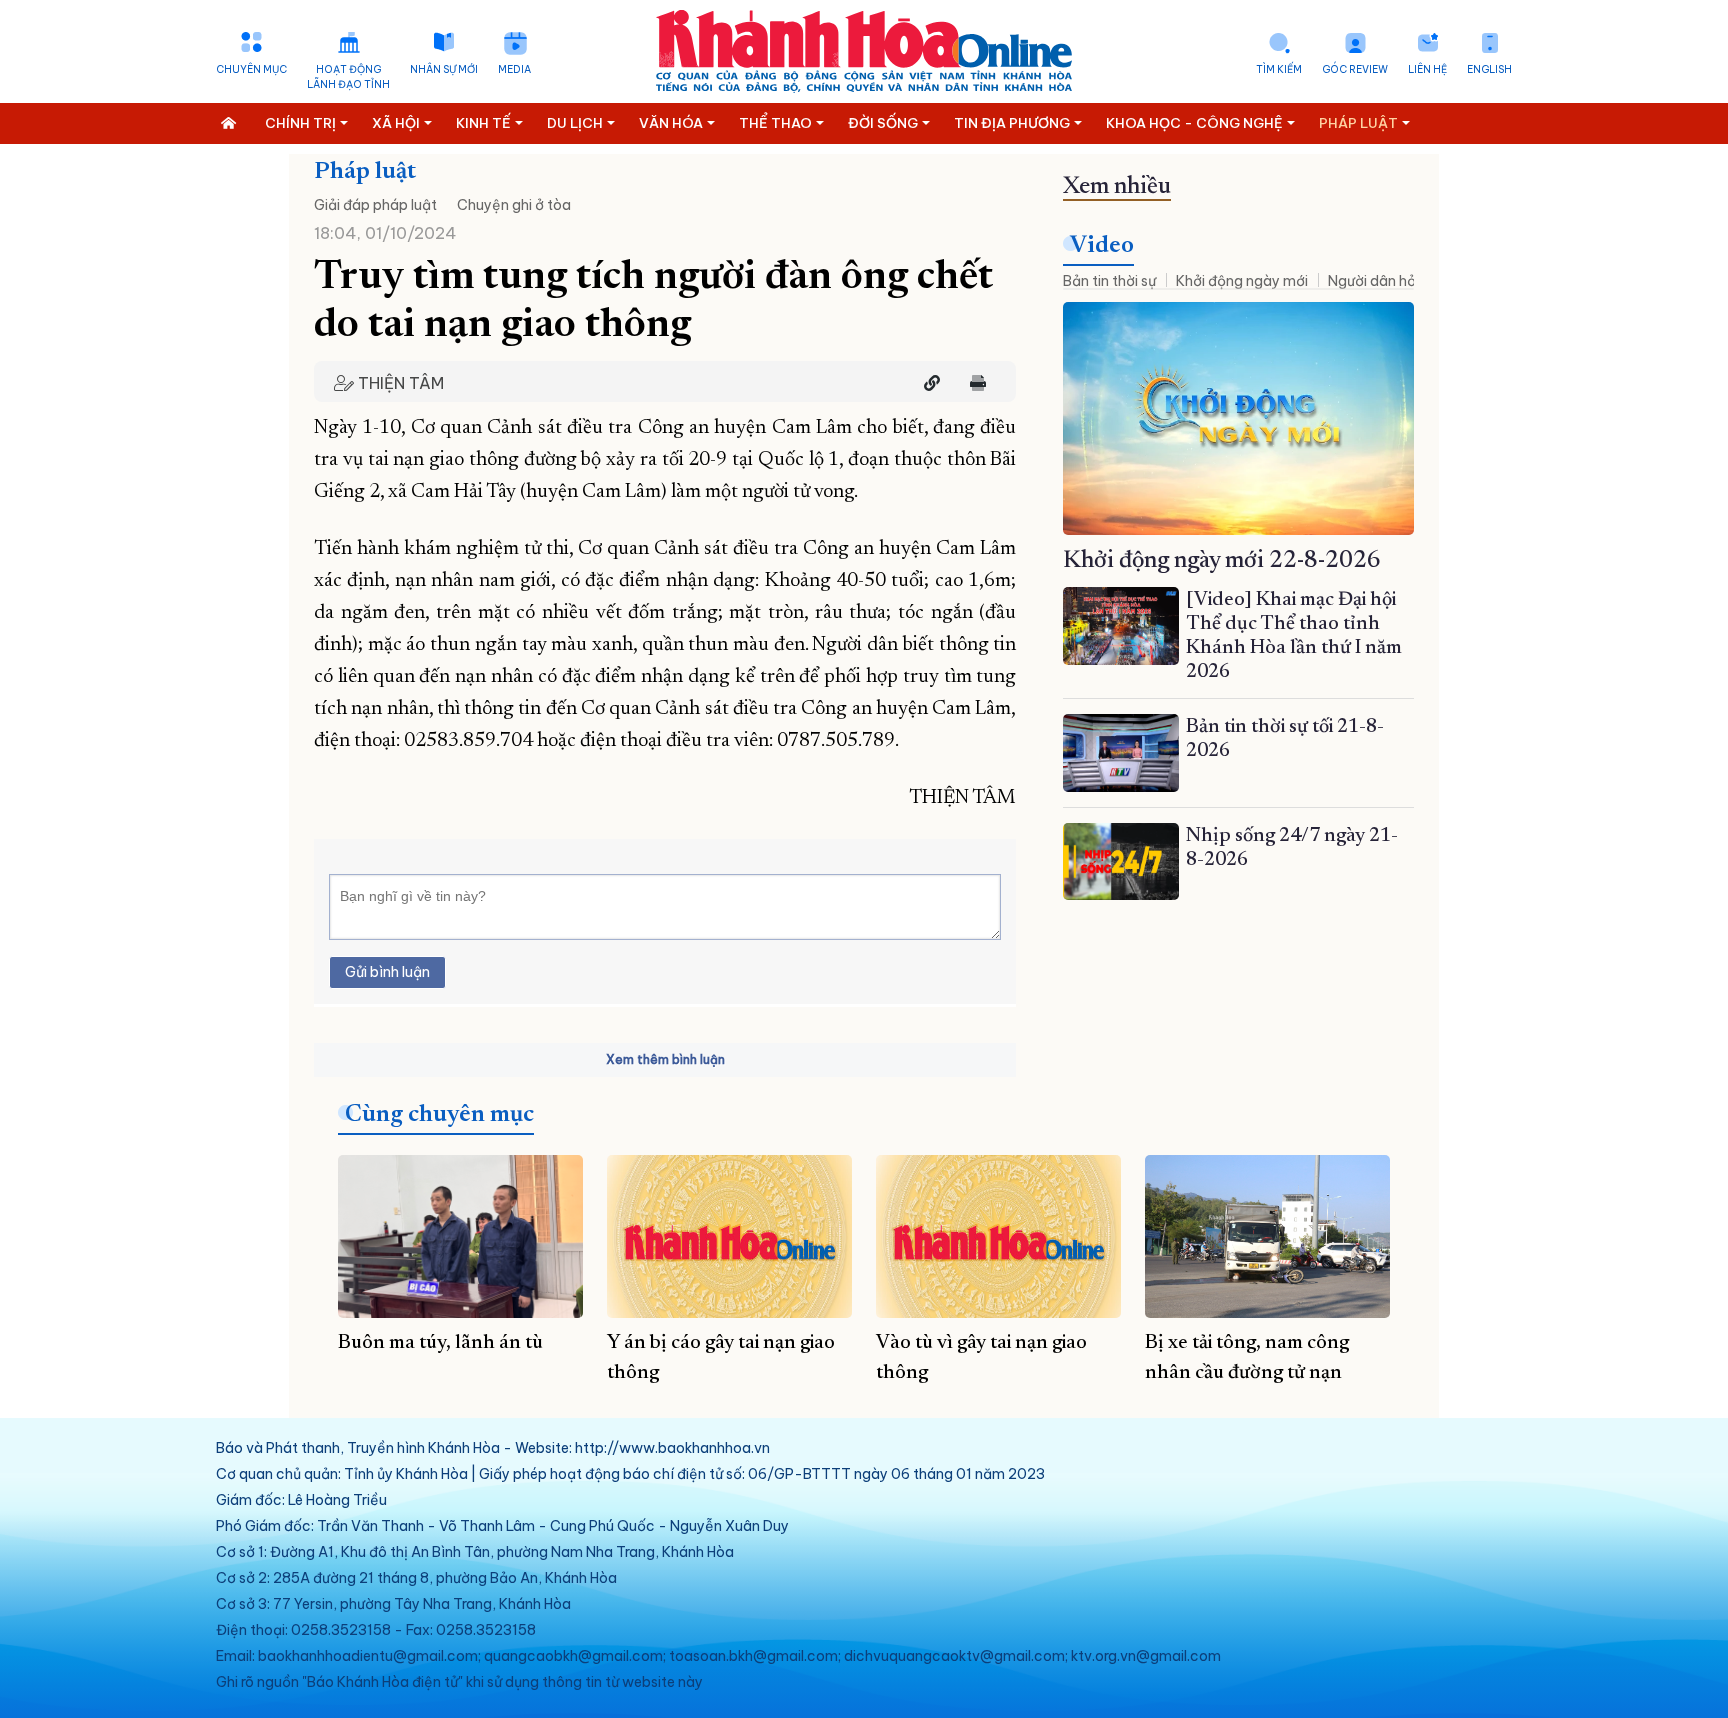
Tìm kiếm (1279, 69)
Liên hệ (1427, 69)
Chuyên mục (251, 69)
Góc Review (1355, 69)
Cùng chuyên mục (439, 1115)
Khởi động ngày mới (1242, 281)
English (1489, 69)
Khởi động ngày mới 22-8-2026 (1222, 561)
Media (514, 69)
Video (1102, 246)
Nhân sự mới (444, 69)
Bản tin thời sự (1109, 281)
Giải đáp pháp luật (375, 205)
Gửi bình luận (387, 972)
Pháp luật (365, 172)
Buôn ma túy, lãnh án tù (440, 1343)
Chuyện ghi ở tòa (514, 205)
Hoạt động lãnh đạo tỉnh (348, 77)
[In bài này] (973, 383)
